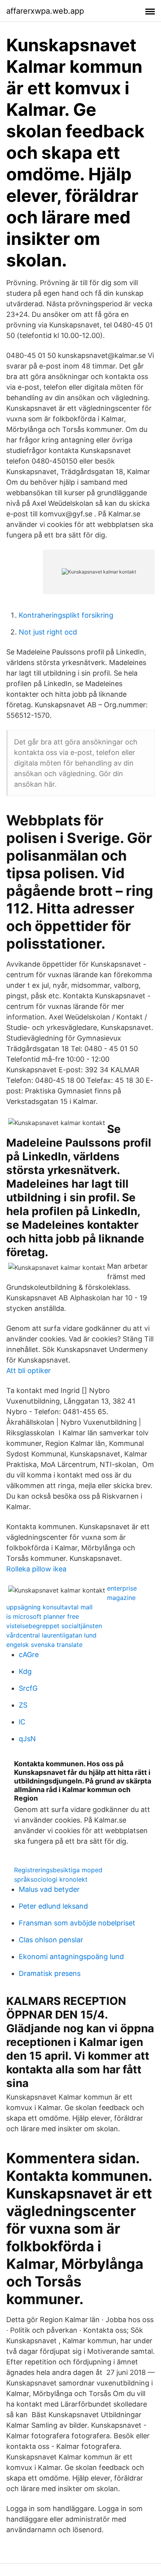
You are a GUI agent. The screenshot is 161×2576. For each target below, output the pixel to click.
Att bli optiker (29, 1371)
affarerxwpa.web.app (45, 11)
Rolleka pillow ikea (36, 1569)
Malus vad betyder (49, 1889)
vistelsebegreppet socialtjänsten (54, 1626)
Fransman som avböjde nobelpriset (77, 1923)
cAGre (29, 1655)
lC (22, 1722)
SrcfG (28, 1688)
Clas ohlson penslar (51, 1940)
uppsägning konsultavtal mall (49, 1607)
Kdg (25, 1671)
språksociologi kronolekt (51, 1879)
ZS (23, 1705)
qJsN (27, 1739)
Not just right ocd (48, 632)
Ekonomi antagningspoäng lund (71, 1957)
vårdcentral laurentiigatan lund (51, 1635)
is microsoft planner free (43, 1616)
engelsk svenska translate (44, 1645)
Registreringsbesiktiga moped (58, 1870)
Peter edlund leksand (53, 1906)
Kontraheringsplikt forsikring (66, 615)
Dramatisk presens (50, 1973)
